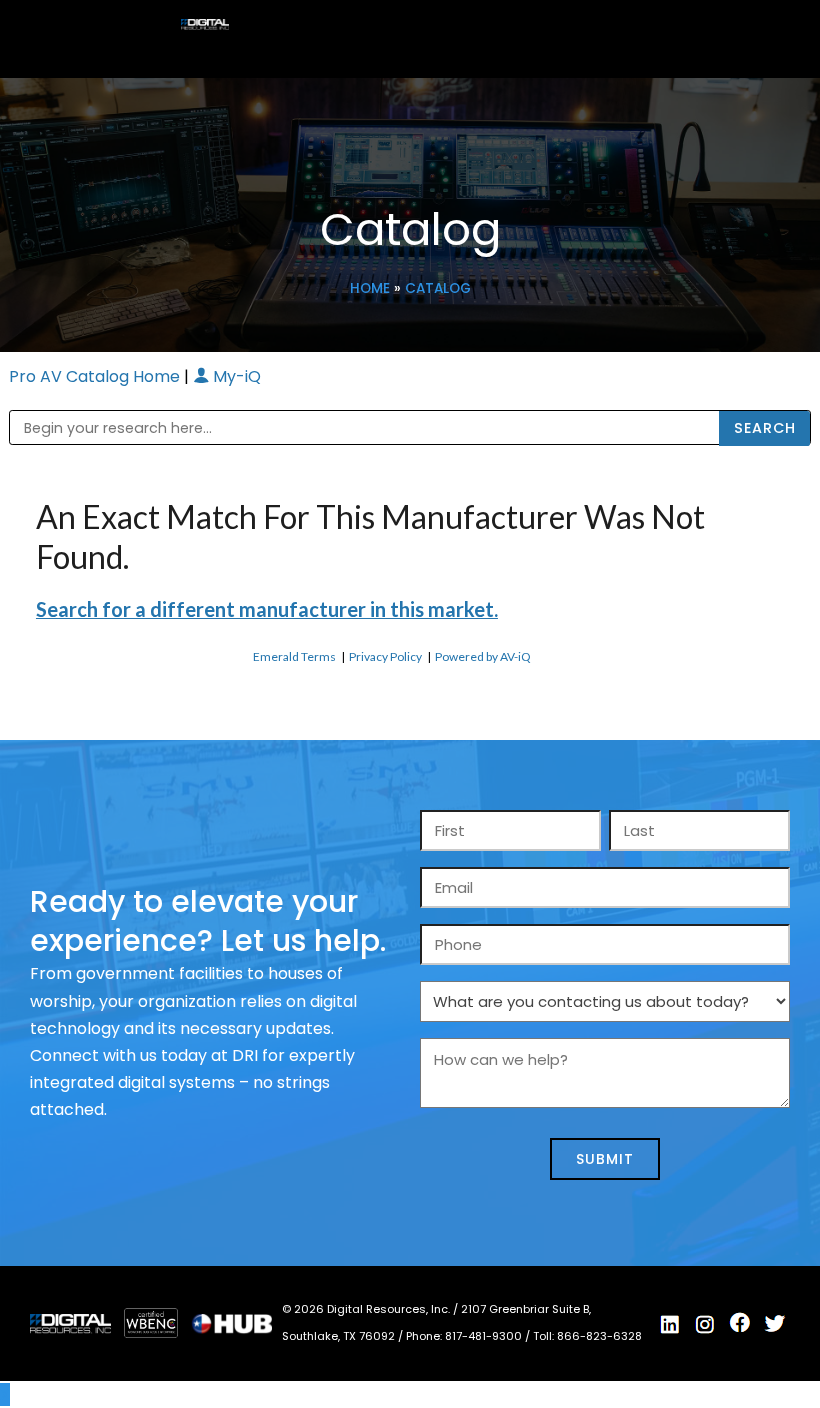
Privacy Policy (385, 656)
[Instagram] (705, 1324)
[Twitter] (775, 1324)
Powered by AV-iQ (483, 656)
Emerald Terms (294, 656)
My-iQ (235, 376)
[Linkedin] (670, 1324)
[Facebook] (740, 1323)
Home (370, 288)
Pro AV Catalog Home (96, 376)
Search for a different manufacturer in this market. (267, 609)
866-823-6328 (599, 1336)
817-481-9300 (485, 1336)
